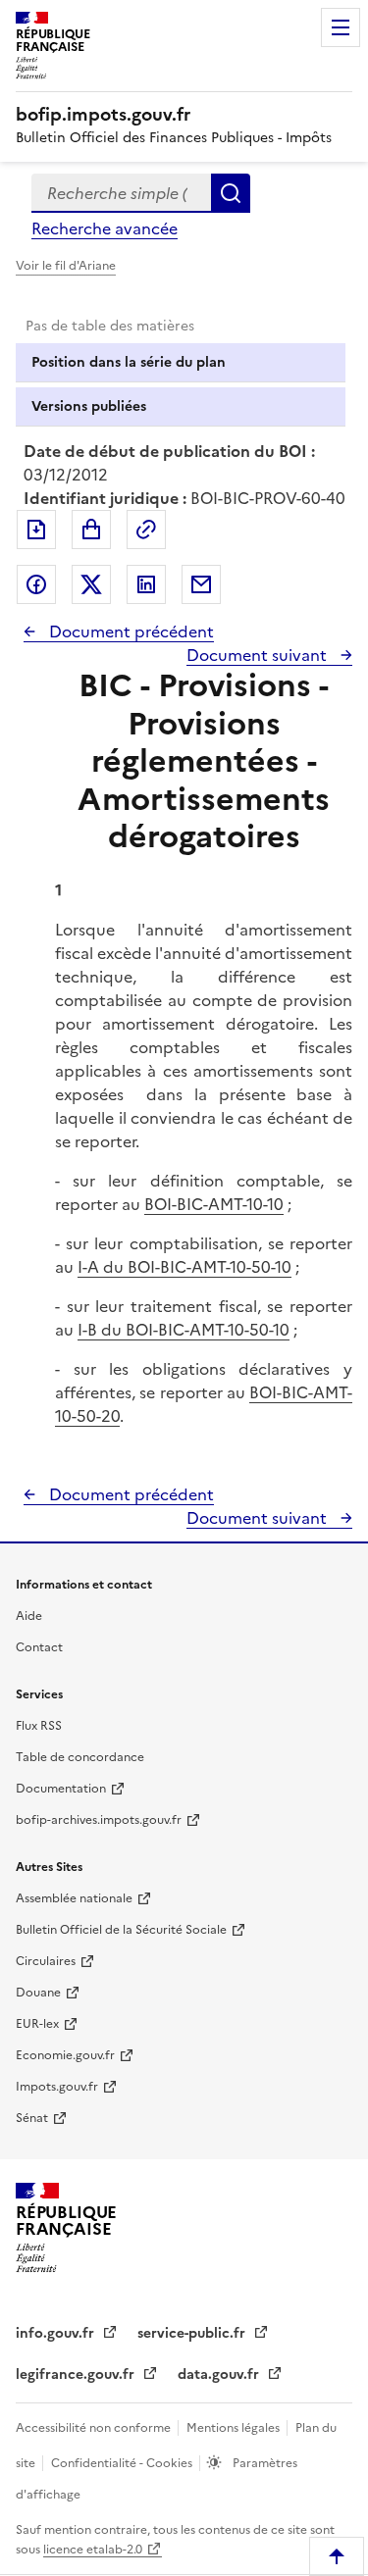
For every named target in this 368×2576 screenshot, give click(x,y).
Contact (39, 1647)
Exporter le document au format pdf (36, 530)
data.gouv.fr (220, 2374)
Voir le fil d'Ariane (66, 266)
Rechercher (231, 193)
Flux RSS (39, 1726)
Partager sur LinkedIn (146, 584)
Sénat (32, 2118)
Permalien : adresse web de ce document (146, 530)
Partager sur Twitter (91, 584)
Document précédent (130, 631)
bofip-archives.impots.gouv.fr (99, 1820)
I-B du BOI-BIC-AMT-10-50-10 (184, 1330)
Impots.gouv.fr (57, 2087)
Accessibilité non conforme (95, 2428)
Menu (341, 27)
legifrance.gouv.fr (77, 2374)
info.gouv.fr (57, 2333)
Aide (29, 1616)
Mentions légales (235, 2428)
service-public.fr (193, 2333)
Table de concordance (80, 1757)
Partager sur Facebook (36, 584)
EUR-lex (37, 2024)
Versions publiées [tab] (89, 406)
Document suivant (259, 655)
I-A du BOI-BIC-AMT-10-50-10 (184, 1267)
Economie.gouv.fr (65, 2055)
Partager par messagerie (201, 584)
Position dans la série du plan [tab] (129, 362)
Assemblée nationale (74, 1898)
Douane (38, 1993)
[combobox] (121, 193)
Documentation (61, 1789)
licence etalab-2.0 (93, 2550)
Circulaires (46, 1961)
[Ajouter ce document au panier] (91, 530)
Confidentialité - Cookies (123, 2463)
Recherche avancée (105, 228)
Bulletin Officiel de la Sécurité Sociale (121, 1930)
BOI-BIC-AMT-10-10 (214, 1204)
